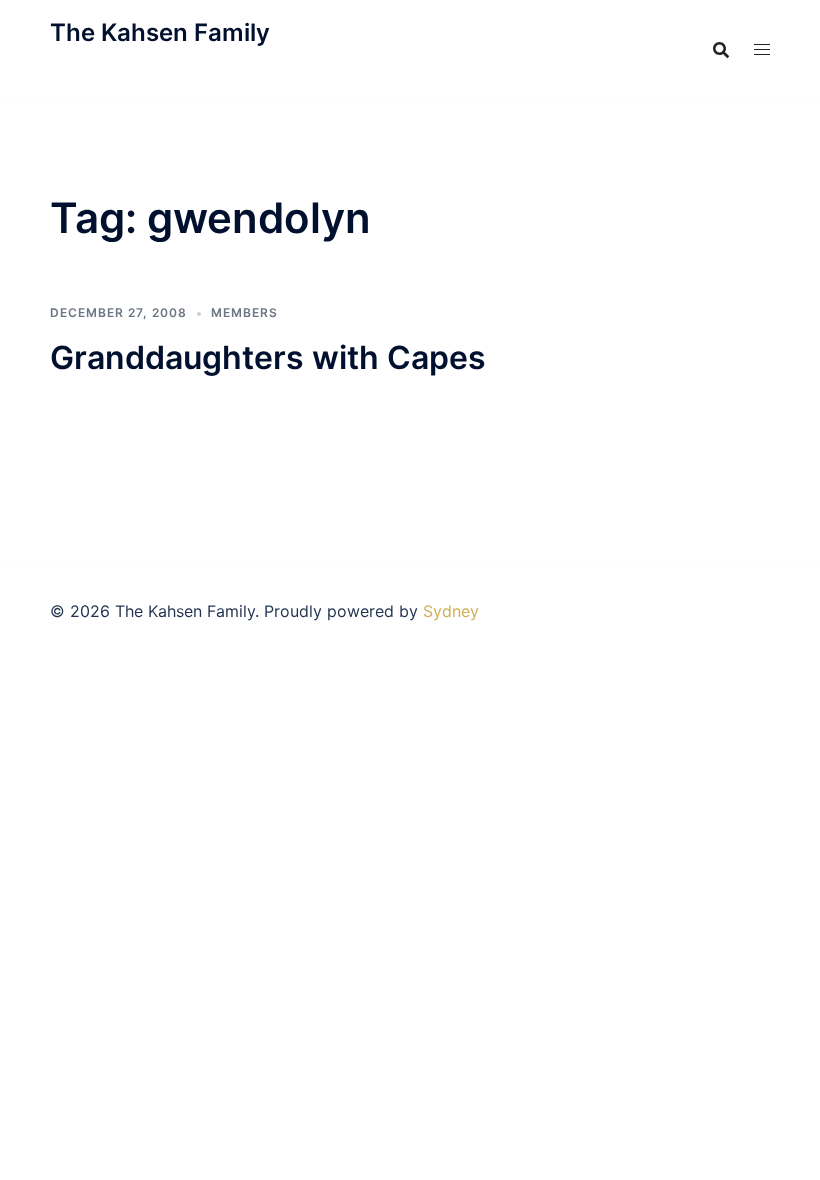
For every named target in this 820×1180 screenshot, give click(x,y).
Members (244, 312)
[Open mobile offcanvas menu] (762, 49)
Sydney (451, 611)
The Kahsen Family (160, 32)
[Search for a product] (721, 50)
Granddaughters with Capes (268, 357)
